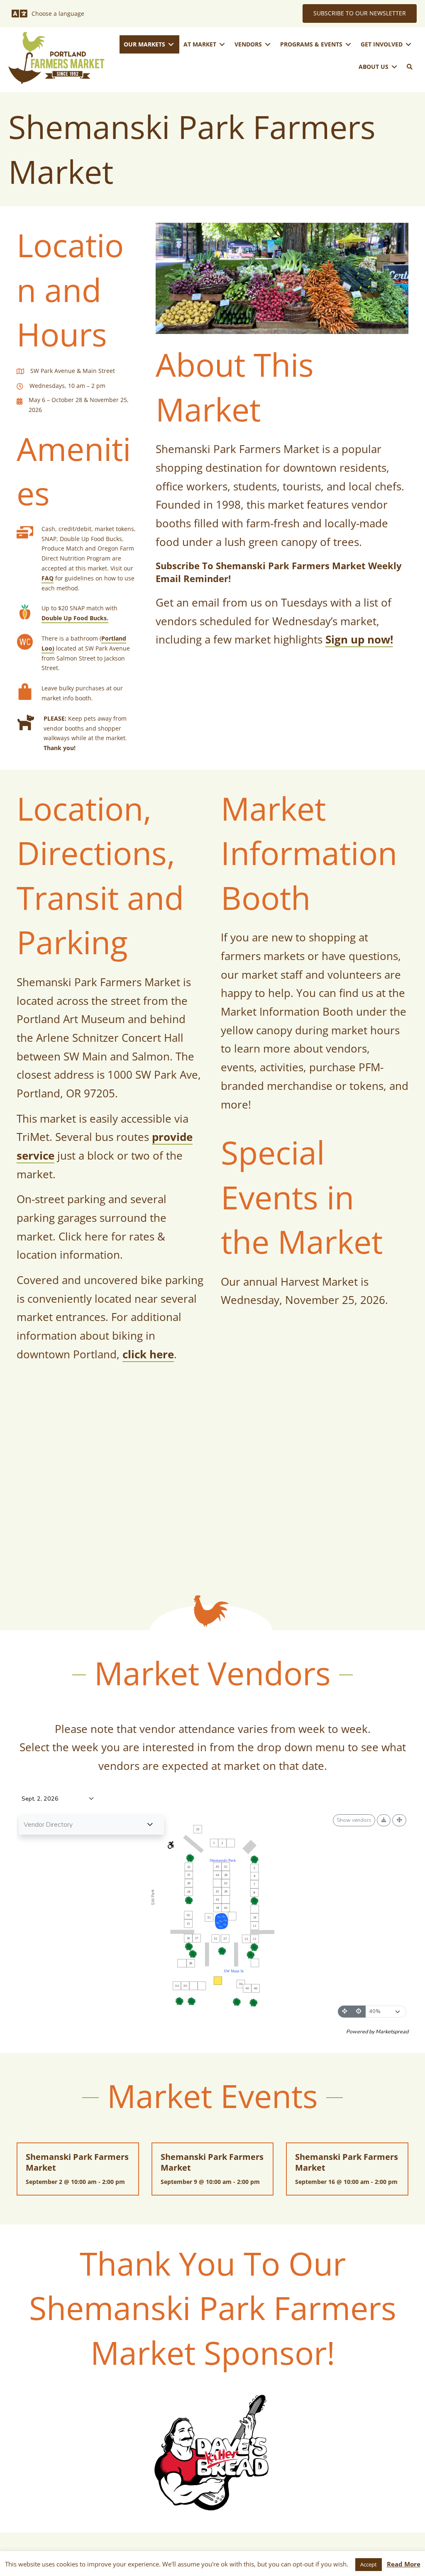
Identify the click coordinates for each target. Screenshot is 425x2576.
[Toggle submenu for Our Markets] (171, 45)
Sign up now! (359, 639)
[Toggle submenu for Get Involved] (408, 45)
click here (148, 1354)
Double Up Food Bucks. (75, 618)
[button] (410, 67)
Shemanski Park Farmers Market (77, 2162)
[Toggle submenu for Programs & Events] (348, 45)
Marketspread (392, 2031)
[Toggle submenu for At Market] (222, 45)
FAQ (48, 578)
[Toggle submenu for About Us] (394, 67)
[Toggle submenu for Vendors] (268, 45)
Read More (404, 2564)
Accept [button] (369, 2564)
